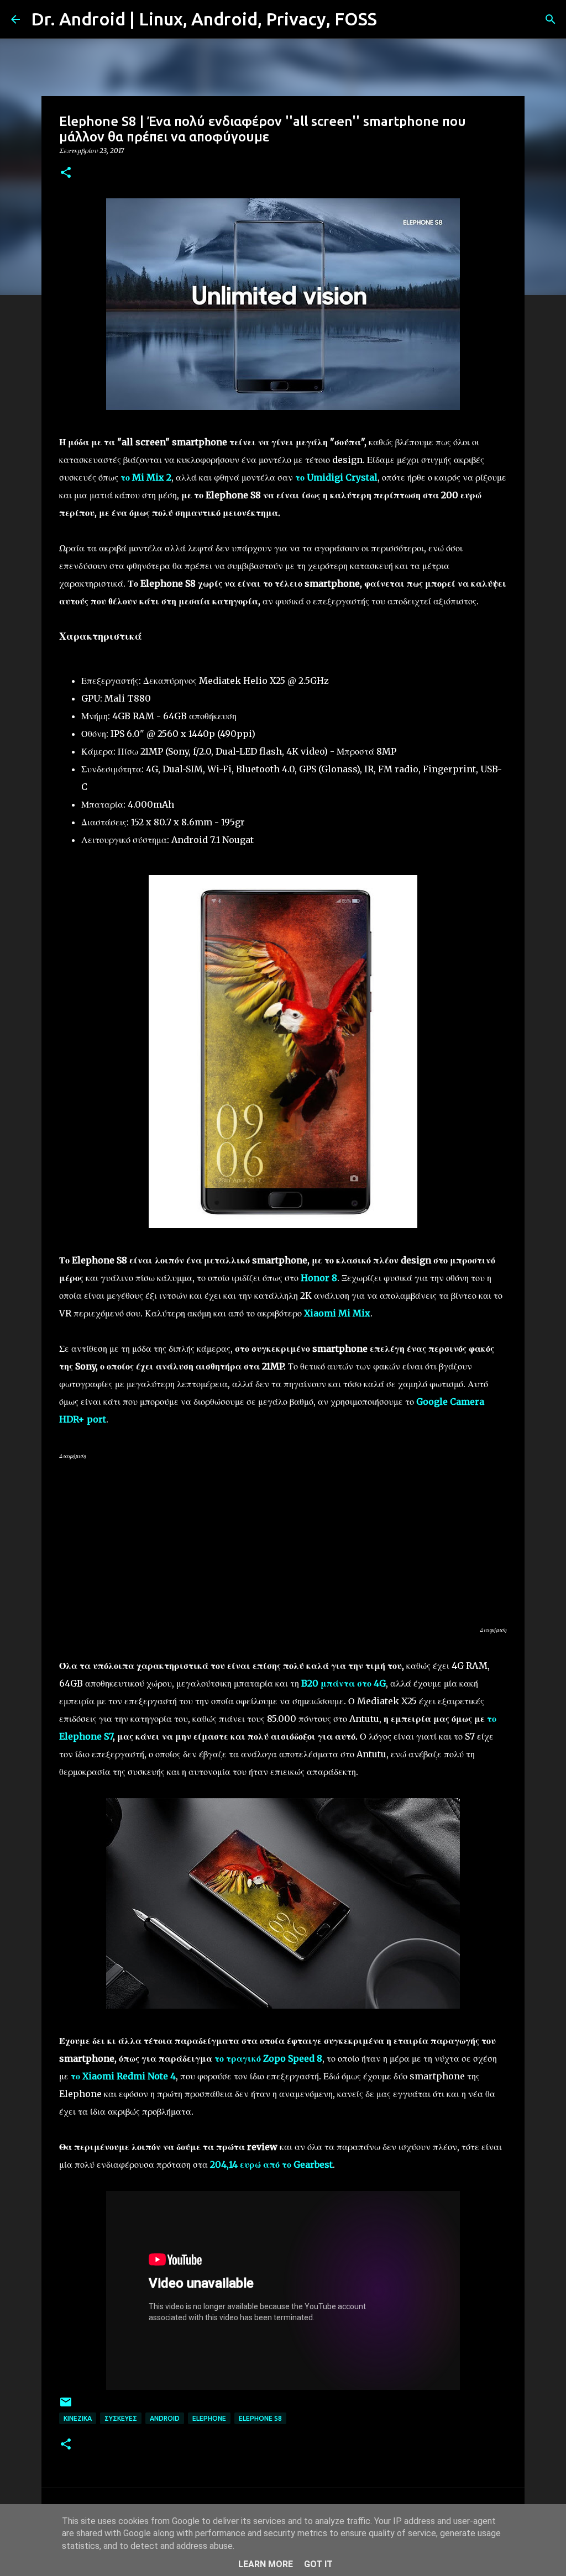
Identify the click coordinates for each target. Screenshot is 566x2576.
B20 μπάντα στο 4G (344, 1683)
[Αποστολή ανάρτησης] (66, 2406)
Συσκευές (121, 2418)
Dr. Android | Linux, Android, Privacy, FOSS (204, 19)
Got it (318, 2564)
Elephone (209, 2418)
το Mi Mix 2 (146, 477)
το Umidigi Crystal (336, 477)
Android (165, 2418)
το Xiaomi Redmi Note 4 (123, 2076)
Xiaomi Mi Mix (337, 1313)
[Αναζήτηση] (392, 19)
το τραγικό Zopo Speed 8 (268, 2058)
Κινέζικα (78, 2418)
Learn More (266, 2564)
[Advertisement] (283, 1542)
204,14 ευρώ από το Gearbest (271, 2164)
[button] (66, 173)
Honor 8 (319, 1278)
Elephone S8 (260, 2418)
